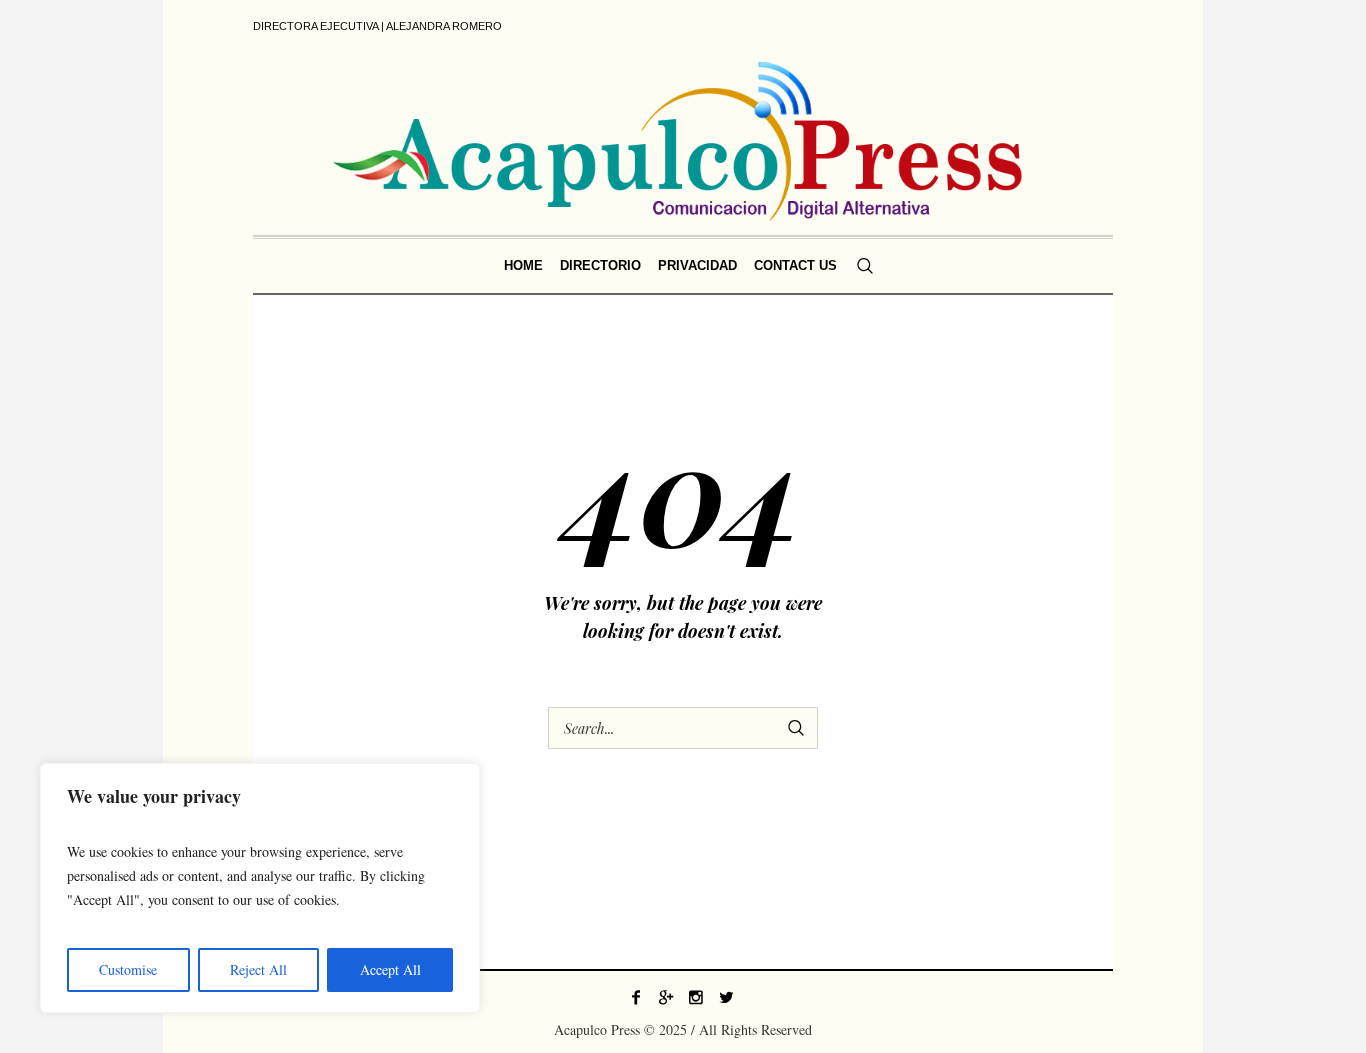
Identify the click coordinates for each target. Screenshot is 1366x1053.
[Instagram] (696, 997)
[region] (260, 888)
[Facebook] (636, 997)
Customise (128, 969)
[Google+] (666, 997)
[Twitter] (726, 997)
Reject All (258, 969)
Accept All (390, 969)
